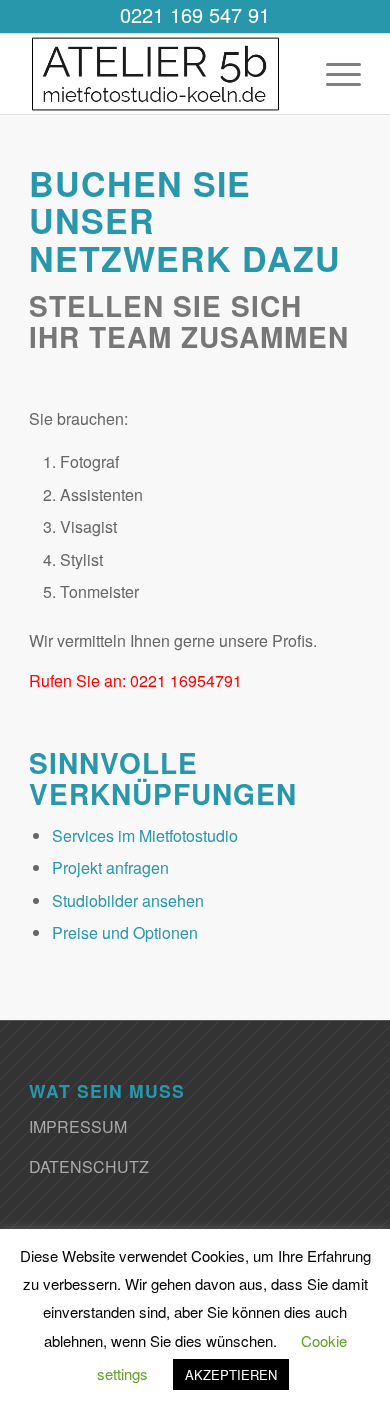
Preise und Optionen (125, 932)
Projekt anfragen (110, 867)
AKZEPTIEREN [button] (231, 1374)
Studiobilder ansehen (128, 900)
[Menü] (333, 74)
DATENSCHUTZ (89, 1166)
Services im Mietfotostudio (145, 835)
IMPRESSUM (78, 1126)
